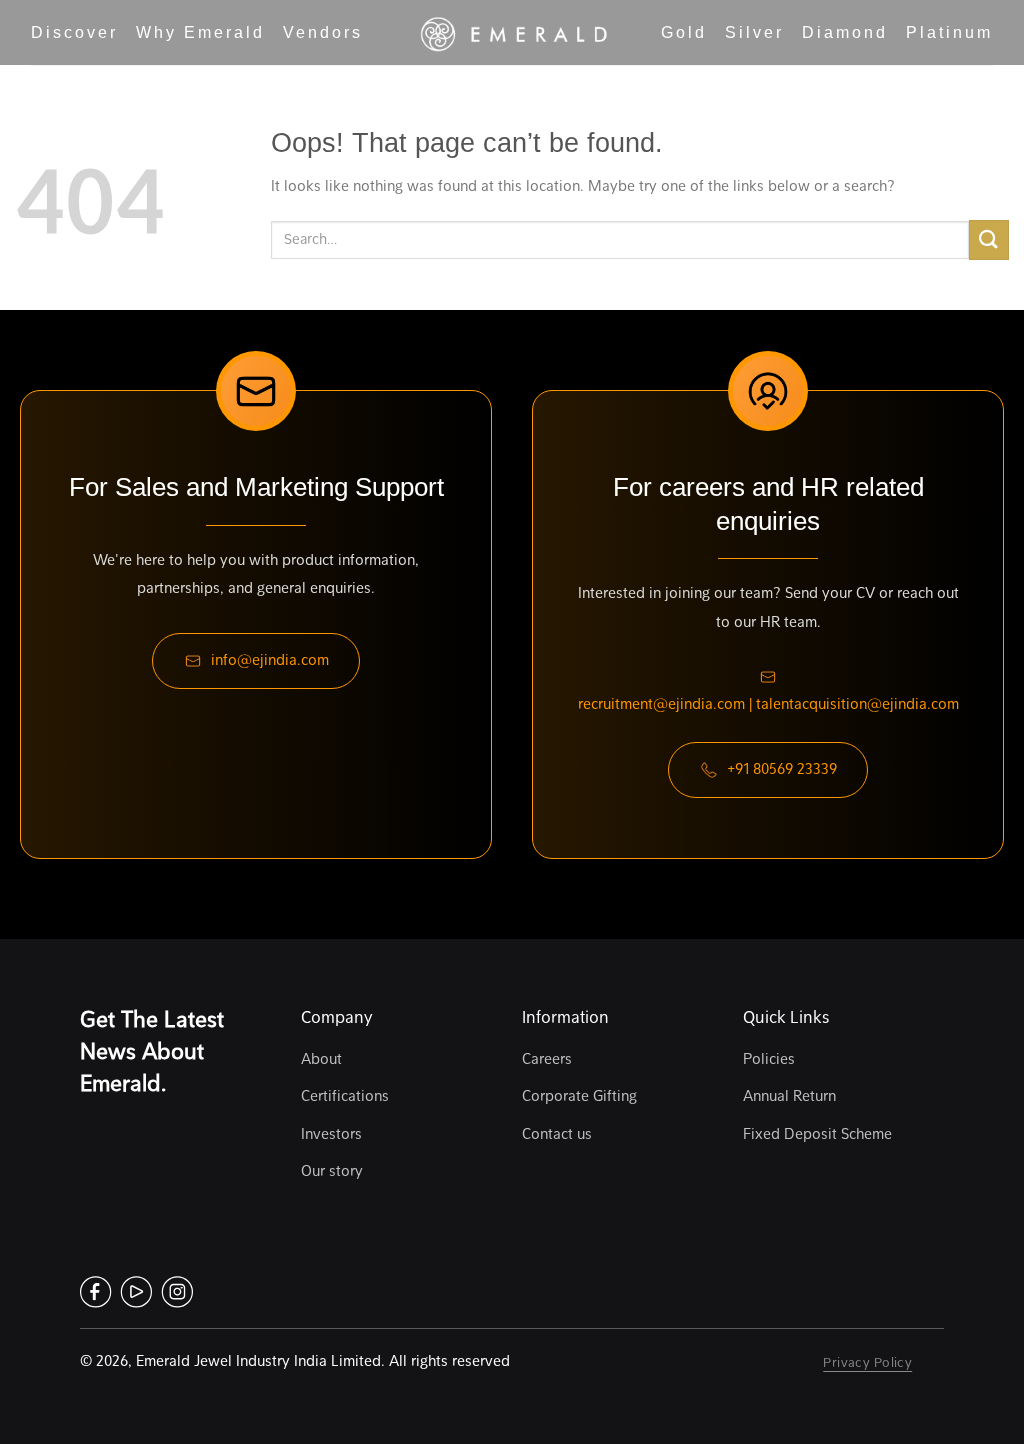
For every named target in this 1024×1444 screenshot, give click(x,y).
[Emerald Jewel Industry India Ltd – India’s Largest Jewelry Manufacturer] (512, 33)
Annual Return (789, 1096)
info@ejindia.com (270, 660)
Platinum (949, 32)
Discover (74, 32)
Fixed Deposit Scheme (817, 1134)
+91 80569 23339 (782, 769)
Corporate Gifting (579, 1096)
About (321, 1059)
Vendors (323, 32)
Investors (331, 1134)
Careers (547, 1059)
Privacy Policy (867, 1362)
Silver (754, 32)
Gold (684, 32)
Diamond (845, 32)
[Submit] (989, 239)
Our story (332, 1171)
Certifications (345, 1096)
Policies (769, 1059)
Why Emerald (200, 32)
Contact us (557, 1134)
